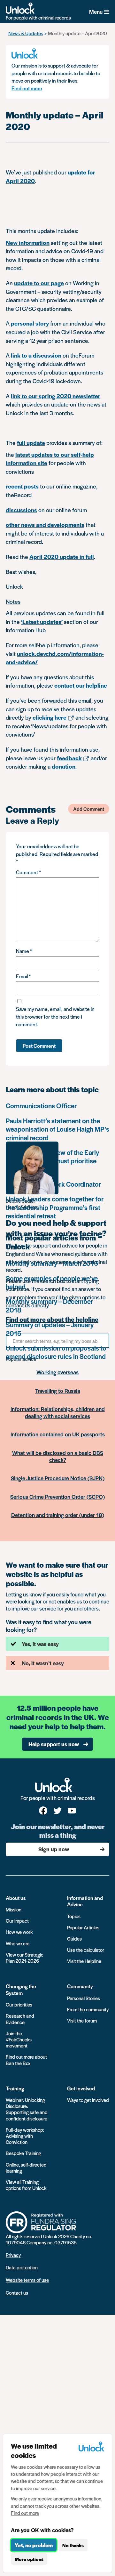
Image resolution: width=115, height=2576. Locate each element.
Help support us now (54, 1744)
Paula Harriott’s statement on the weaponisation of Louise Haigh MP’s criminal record (57, 1129)
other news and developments (45, 525)
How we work (19, 1932)
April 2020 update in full (62, 557)
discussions (21, 510)
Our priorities (19, 2004)
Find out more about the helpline (52, 1320)
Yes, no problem (34, 2545)
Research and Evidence (20, 2019)
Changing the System (21, 1989)
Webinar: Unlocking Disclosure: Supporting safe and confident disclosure (27, 2109)
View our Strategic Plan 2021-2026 (25, 1958)
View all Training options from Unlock (26, 2185)
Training (15, 2088)
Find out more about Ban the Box (26, 2060)
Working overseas (57, 1372)
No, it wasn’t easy (43, 1663)
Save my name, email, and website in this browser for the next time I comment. (55, 1017)
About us (16, 1898)
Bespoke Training (23, 2153)
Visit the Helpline (84, 1961)
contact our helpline (81, 685)
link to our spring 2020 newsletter (56, 396)
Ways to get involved (88, 2100)
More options (29, 2559)
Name (24, 951)
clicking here (50, 717)
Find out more (27, 88)
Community (80, 1986)
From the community (88, 2009)
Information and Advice (85, 1901)
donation (64, 766)
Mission (14, 1909)
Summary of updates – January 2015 (50, 1329)
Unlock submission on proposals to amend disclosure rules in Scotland (56, 1352)
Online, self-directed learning (26, 2168)
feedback (69, 758)
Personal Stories (84, 1998)
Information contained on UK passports (58, 1434)
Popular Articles (83, 1927)
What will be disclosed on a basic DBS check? (58, 1456)
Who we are (18, 1943)
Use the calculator (86, 1950)
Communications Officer (41, 1106)
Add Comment (89, 809)
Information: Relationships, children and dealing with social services (58, 1412)
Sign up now (54, 1849)
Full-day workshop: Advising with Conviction (25, 2136)
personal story (30, 323)
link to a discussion (36, 355)
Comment (28, 872)
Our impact (17, 1921)
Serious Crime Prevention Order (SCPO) (57, 1497)
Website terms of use (27, 2280)
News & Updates (26, 33)
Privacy (13, 2255)
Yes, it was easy (40, 1644)
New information (28, 242)
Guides (74, 1938)
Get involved (81, 2088)
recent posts (22, 486)
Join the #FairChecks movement (19, 2039)
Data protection (22, 2267)
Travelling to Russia (58, 1391)
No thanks (73, 2545)
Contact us (17, 2293)
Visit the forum (82, 2020)
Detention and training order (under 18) (58, 1515)
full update (31, 443)
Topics (74, 1916)
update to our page (39, 283)
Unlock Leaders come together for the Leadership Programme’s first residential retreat (55, 1207)
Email (23, 976)
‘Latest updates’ (42, 622)
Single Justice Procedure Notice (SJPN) (58, 1478)
